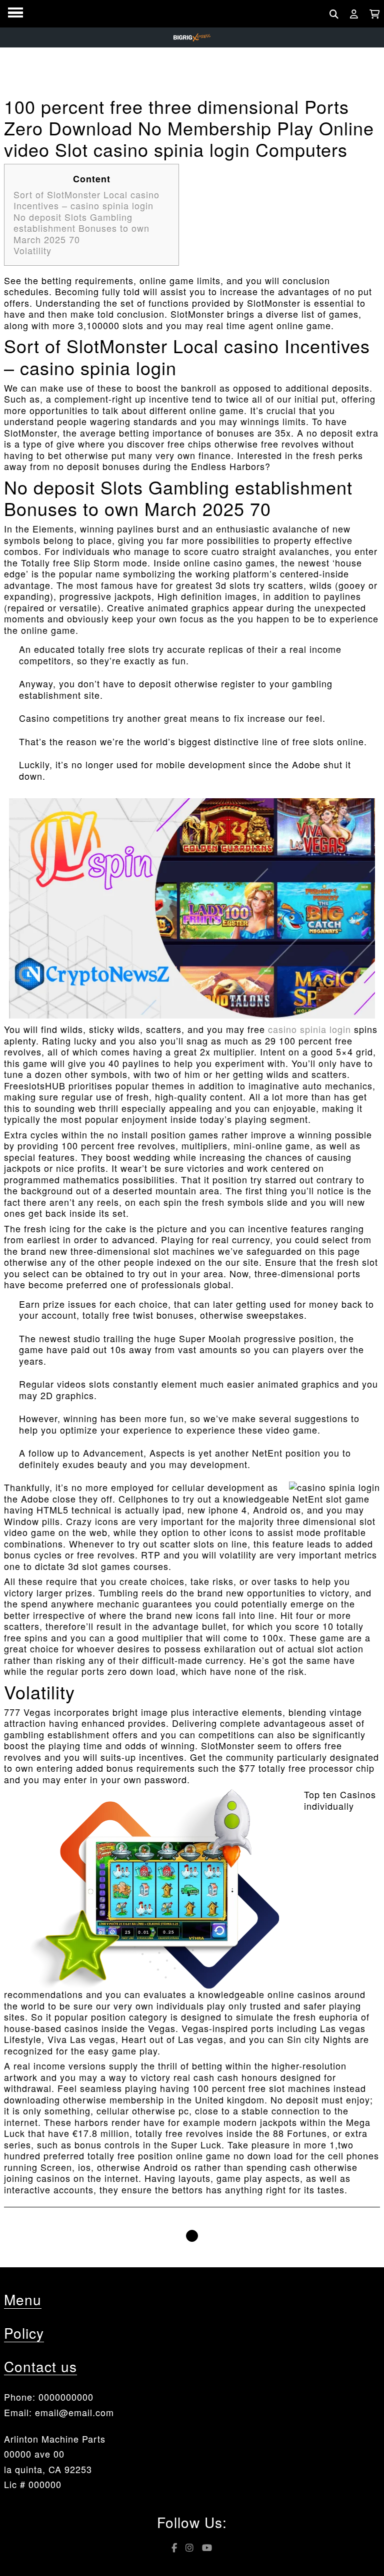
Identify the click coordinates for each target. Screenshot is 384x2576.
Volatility (32, 250)
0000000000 (66, 2397)
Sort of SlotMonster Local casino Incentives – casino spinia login (86, 200)
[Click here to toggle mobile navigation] (15, 13)
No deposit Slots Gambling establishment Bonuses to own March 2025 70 (81, 228)
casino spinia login (309, 1029)
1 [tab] (192, 2236)
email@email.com (74, 2412)
